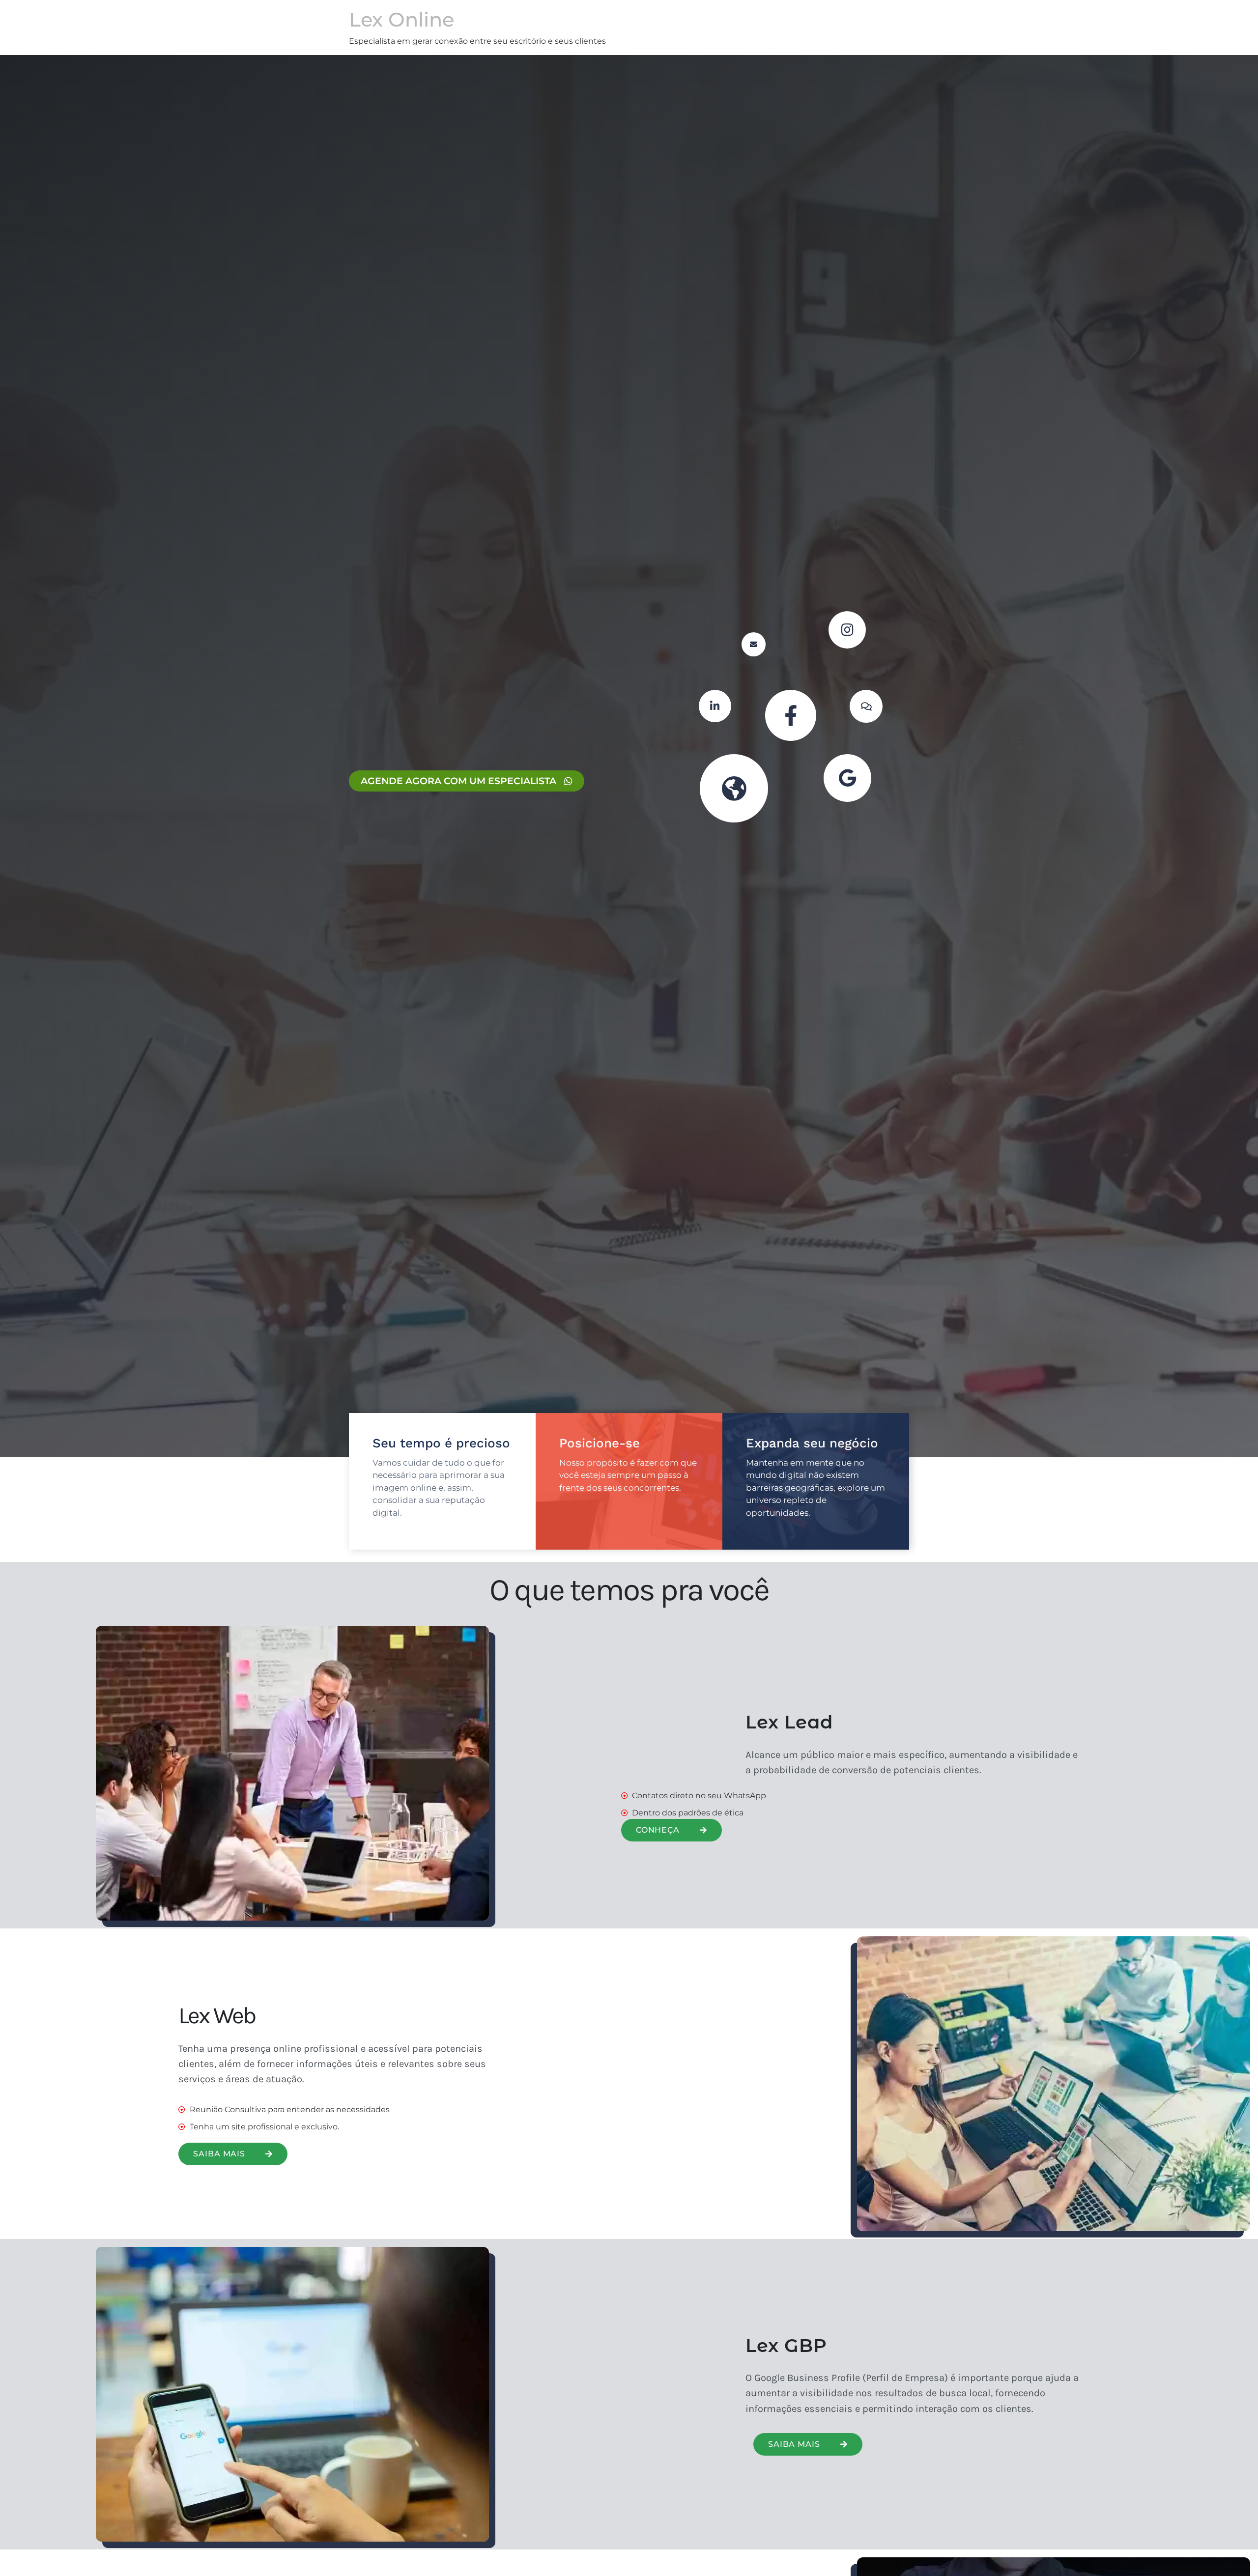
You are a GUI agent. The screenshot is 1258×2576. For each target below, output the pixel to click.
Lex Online (401, 19)
